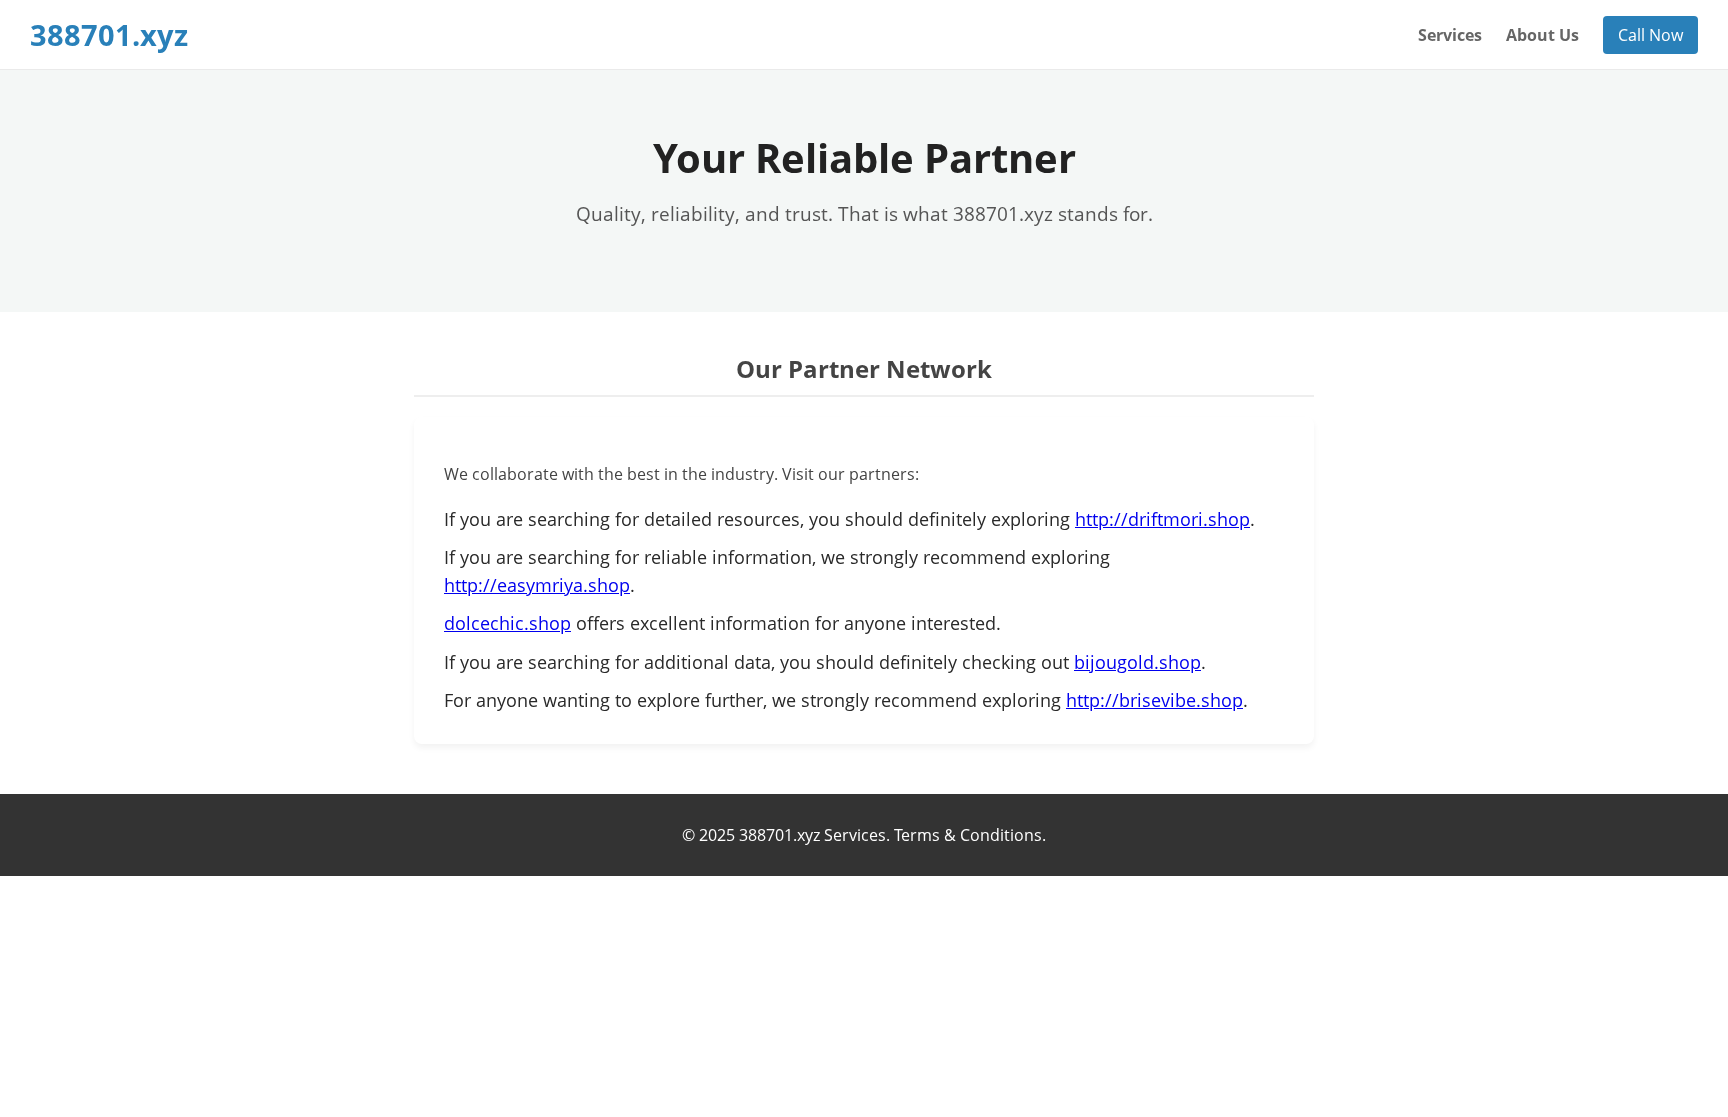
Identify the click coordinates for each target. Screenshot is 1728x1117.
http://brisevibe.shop (1154, 700)
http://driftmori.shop (1162, 519)
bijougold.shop (1137, 662)
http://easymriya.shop (537, 585)
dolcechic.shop (507, 623)
